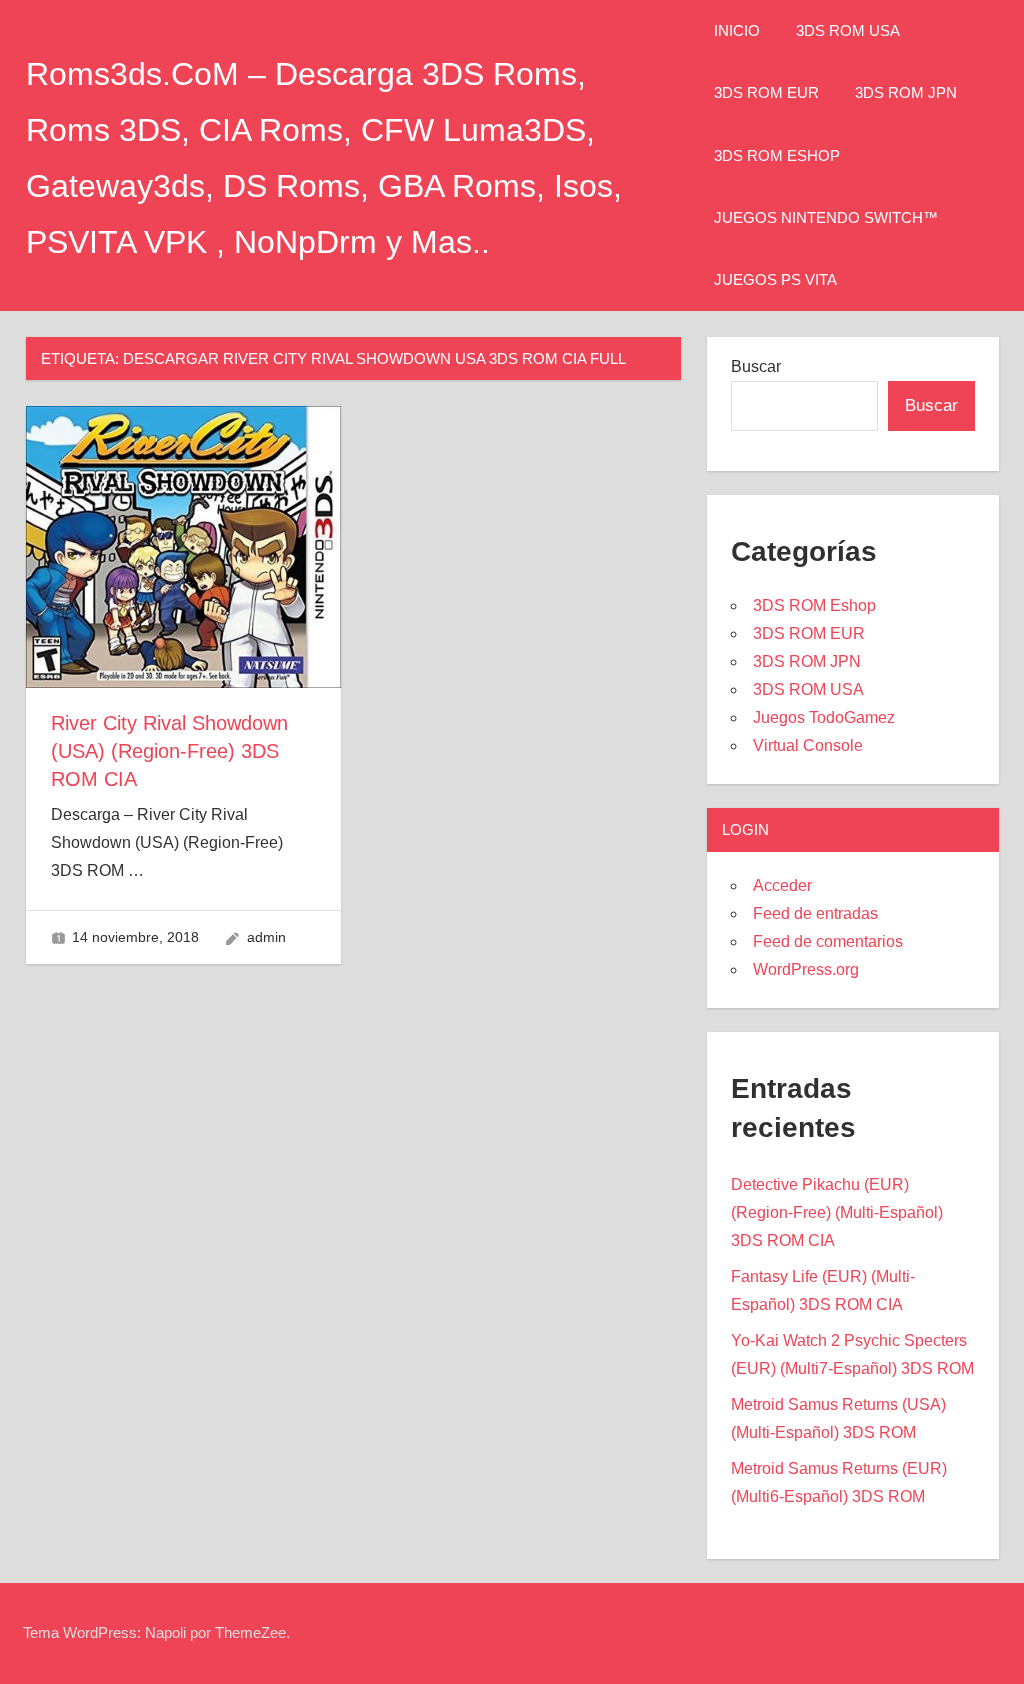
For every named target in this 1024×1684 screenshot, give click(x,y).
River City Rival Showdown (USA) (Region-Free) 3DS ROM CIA (169, 751)
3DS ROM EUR (766, 92)
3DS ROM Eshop (777, 155)
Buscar (756, 366)
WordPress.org (806, 969)
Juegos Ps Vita (775, 279)
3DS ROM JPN (906, 92)
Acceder (782, 885)
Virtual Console (808, 745)
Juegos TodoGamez (824, 717)
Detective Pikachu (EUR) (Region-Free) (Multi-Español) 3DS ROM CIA (837, 1212)
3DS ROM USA (848, 30)
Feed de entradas (815, 913)
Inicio (737, 30)
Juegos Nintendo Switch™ (826, 217)
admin (266, 937)
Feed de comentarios (828, 941)
